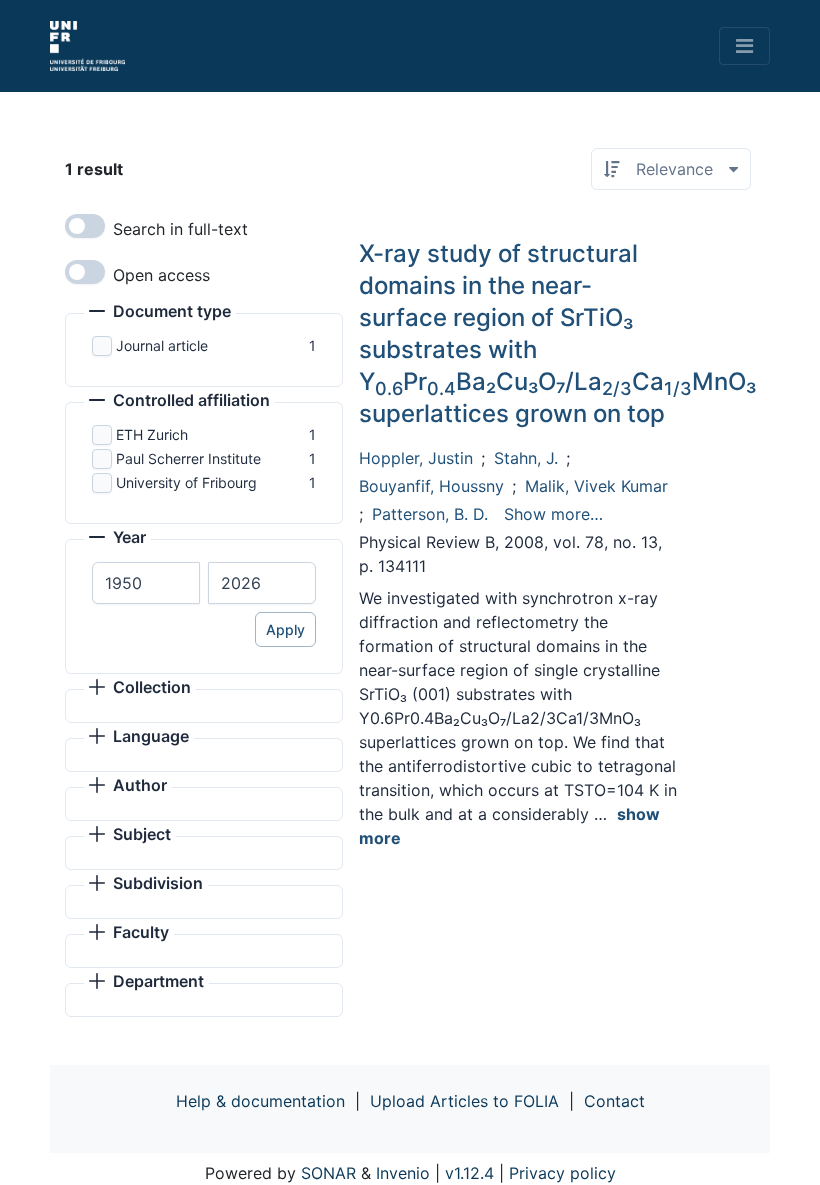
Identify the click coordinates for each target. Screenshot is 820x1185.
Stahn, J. (526, 458)
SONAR (328, 1173)
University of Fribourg (186, 482)
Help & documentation (260, 1101)
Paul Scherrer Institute (188, 458)
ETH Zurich (152, 434)
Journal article (162, 345)
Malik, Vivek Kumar (596, 486)
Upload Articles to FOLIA (464, 1101)
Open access (161, 275)
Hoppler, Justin (416, 458)
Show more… (553, 514)
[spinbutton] (146, 583)
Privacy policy (562, 1173)
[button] (160, 313)
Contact (614, 1101)
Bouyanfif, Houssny (431, 486)
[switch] (85, 226)
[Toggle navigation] (744, 46)
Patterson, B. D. (430, 514)
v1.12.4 (469, 1173)
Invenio (403, 1173)
